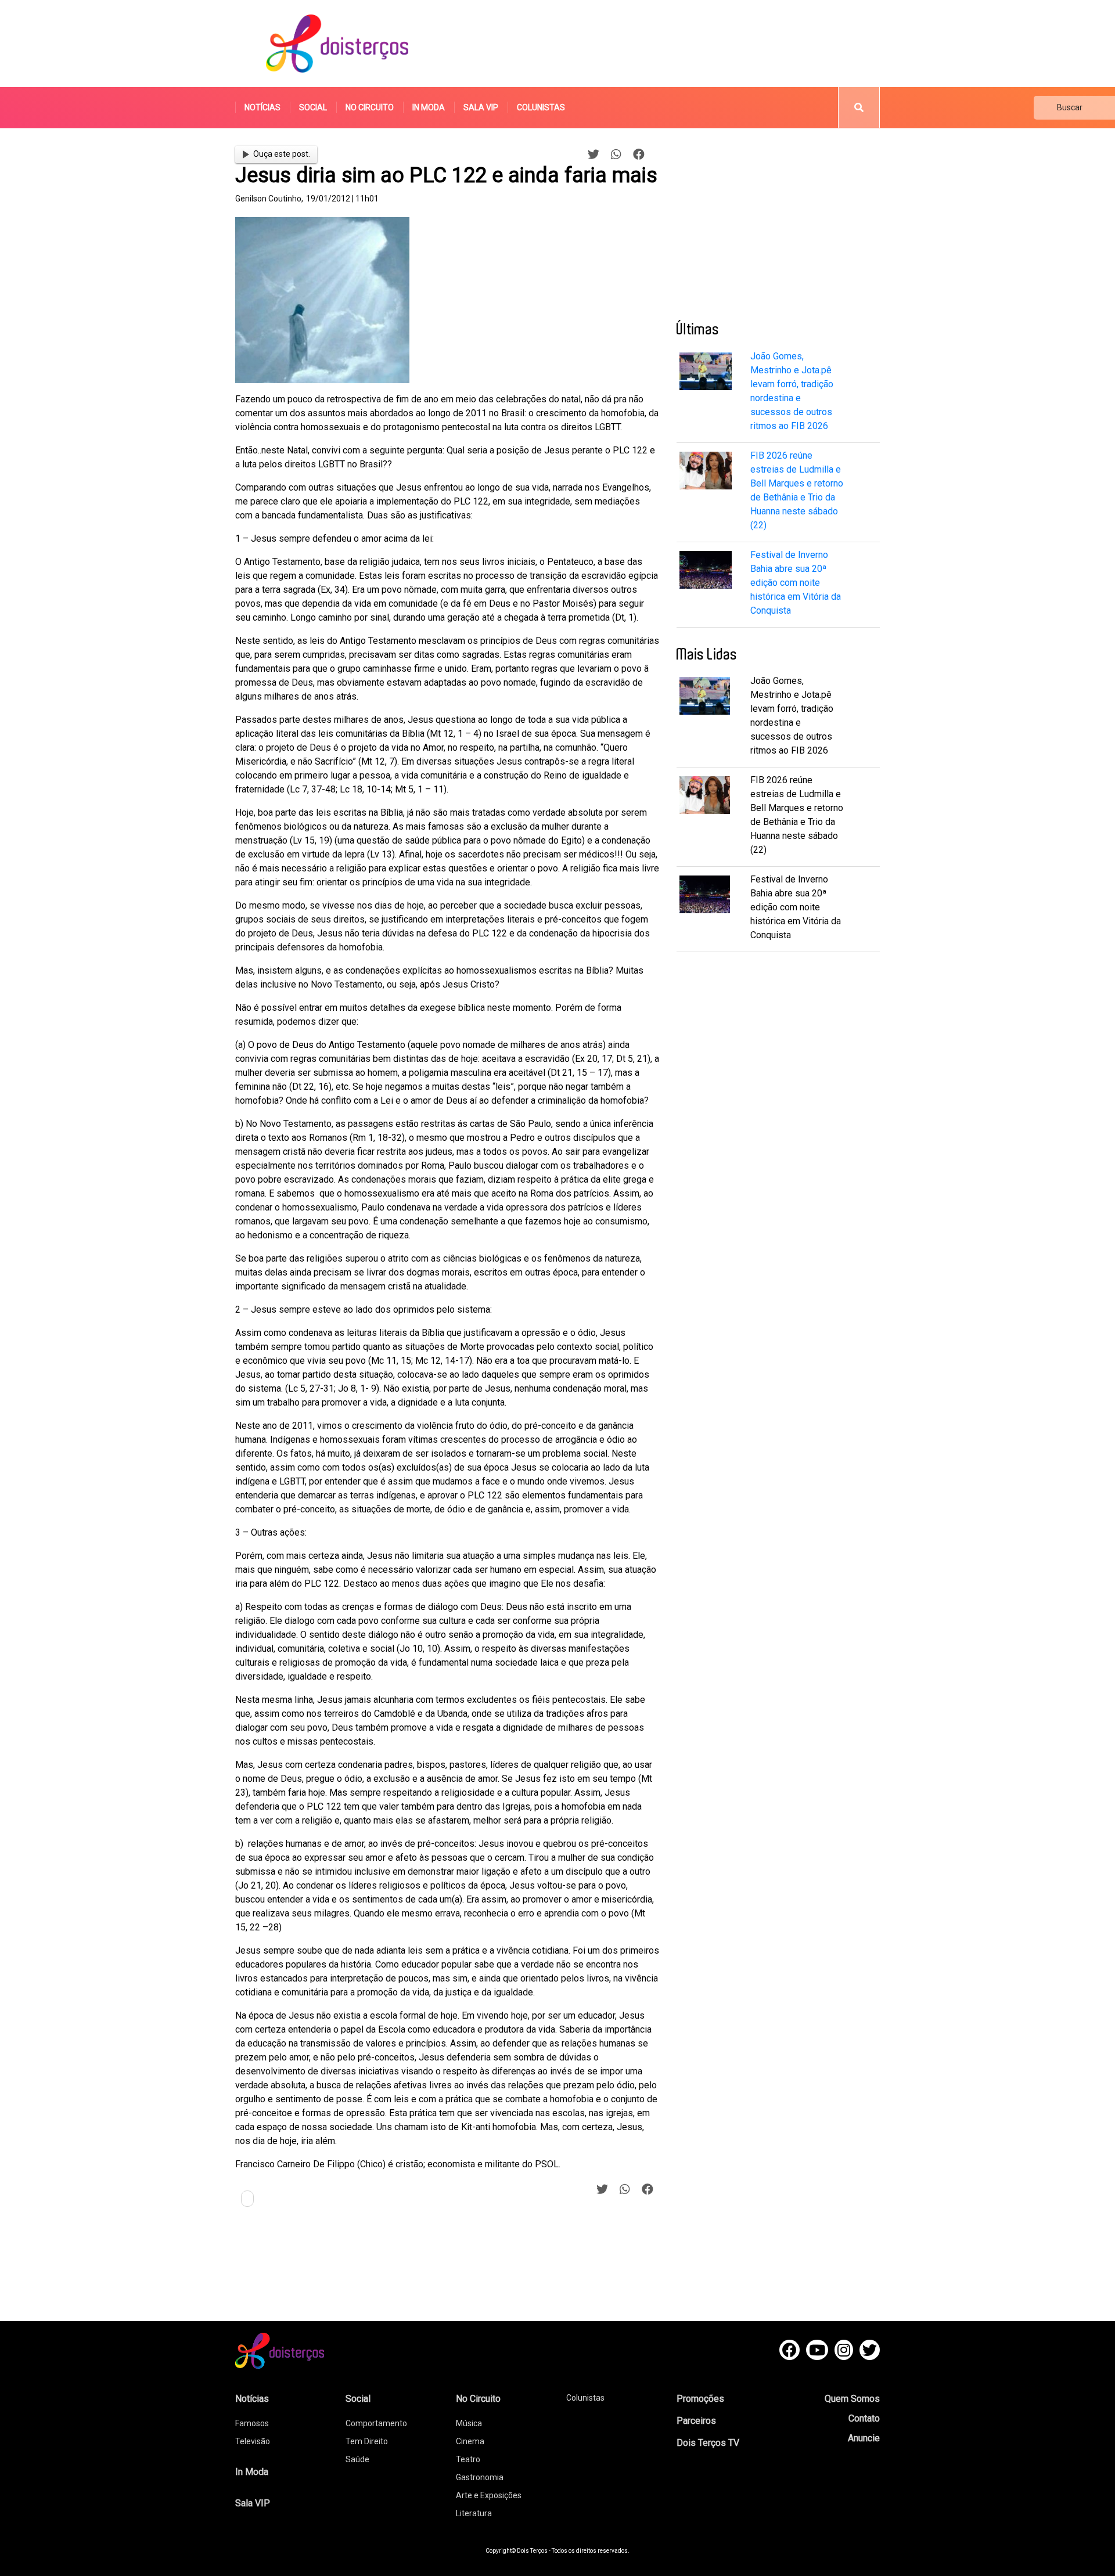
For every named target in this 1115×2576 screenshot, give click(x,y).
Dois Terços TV (708, 2443)
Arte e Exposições (489, 2495)
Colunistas (541, 107)
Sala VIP (481, 107)
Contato (864, 2418)
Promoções (700, 2399)
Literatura (474, 2513)
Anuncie (864, 2438)
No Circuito (370, 107)
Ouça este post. (282, 154)
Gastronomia (480, 2477)
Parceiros (696, 2421)
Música (469, 2423)
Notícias (262, 107)
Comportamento (376, 2423)
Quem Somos (852, 2399)
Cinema (470, 2441)
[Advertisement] (667, 44)
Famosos (252, 2423)
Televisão (253, 2441)
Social (313, 107)
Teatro (468, 2459)
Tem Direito (367, 2441)
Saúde (357, 2459)
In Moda (429, 107)
